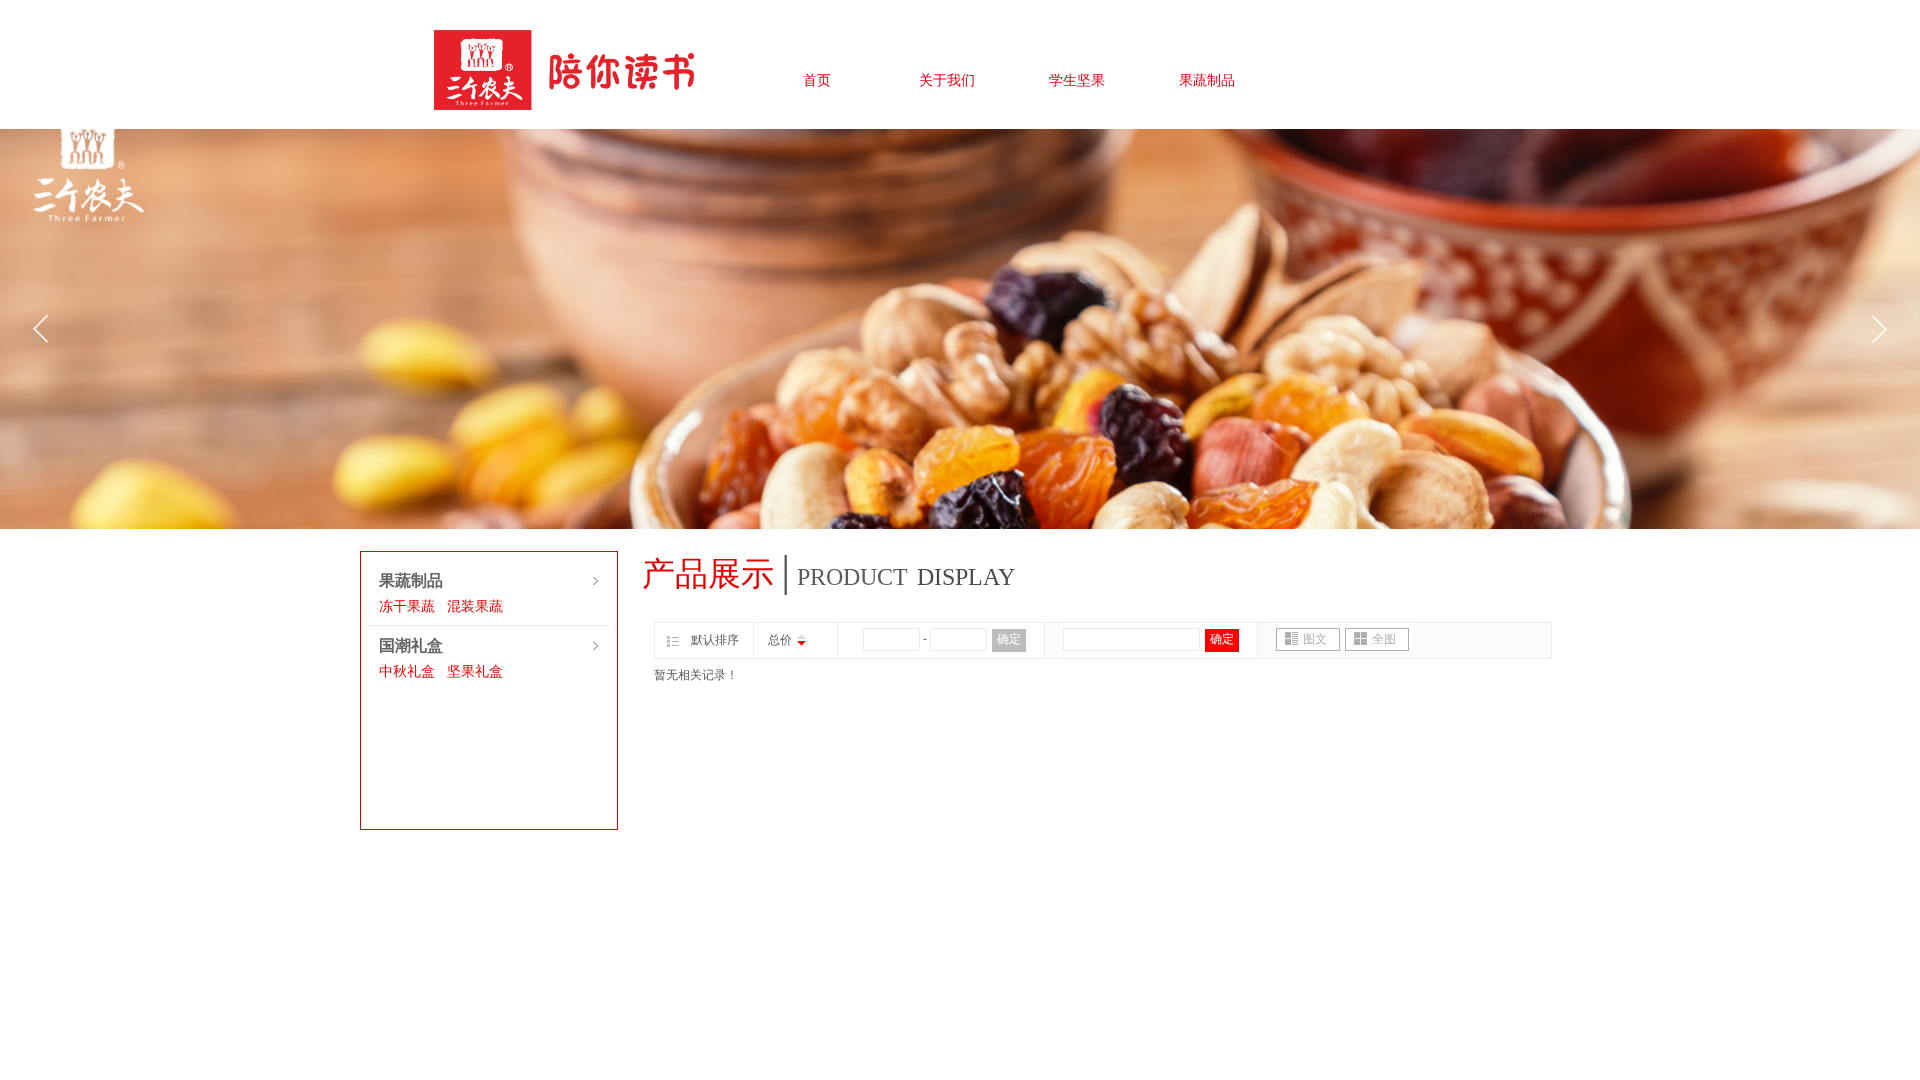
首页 (817, 80)
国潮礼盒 (411, 645)
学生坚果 (1077, 80)
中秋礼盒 (407, 671)
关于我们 (947, 80)
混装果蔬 (475, 606)
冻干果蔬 (407, 606)
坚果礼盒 (475, 671)
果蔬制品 (1207, 80)
